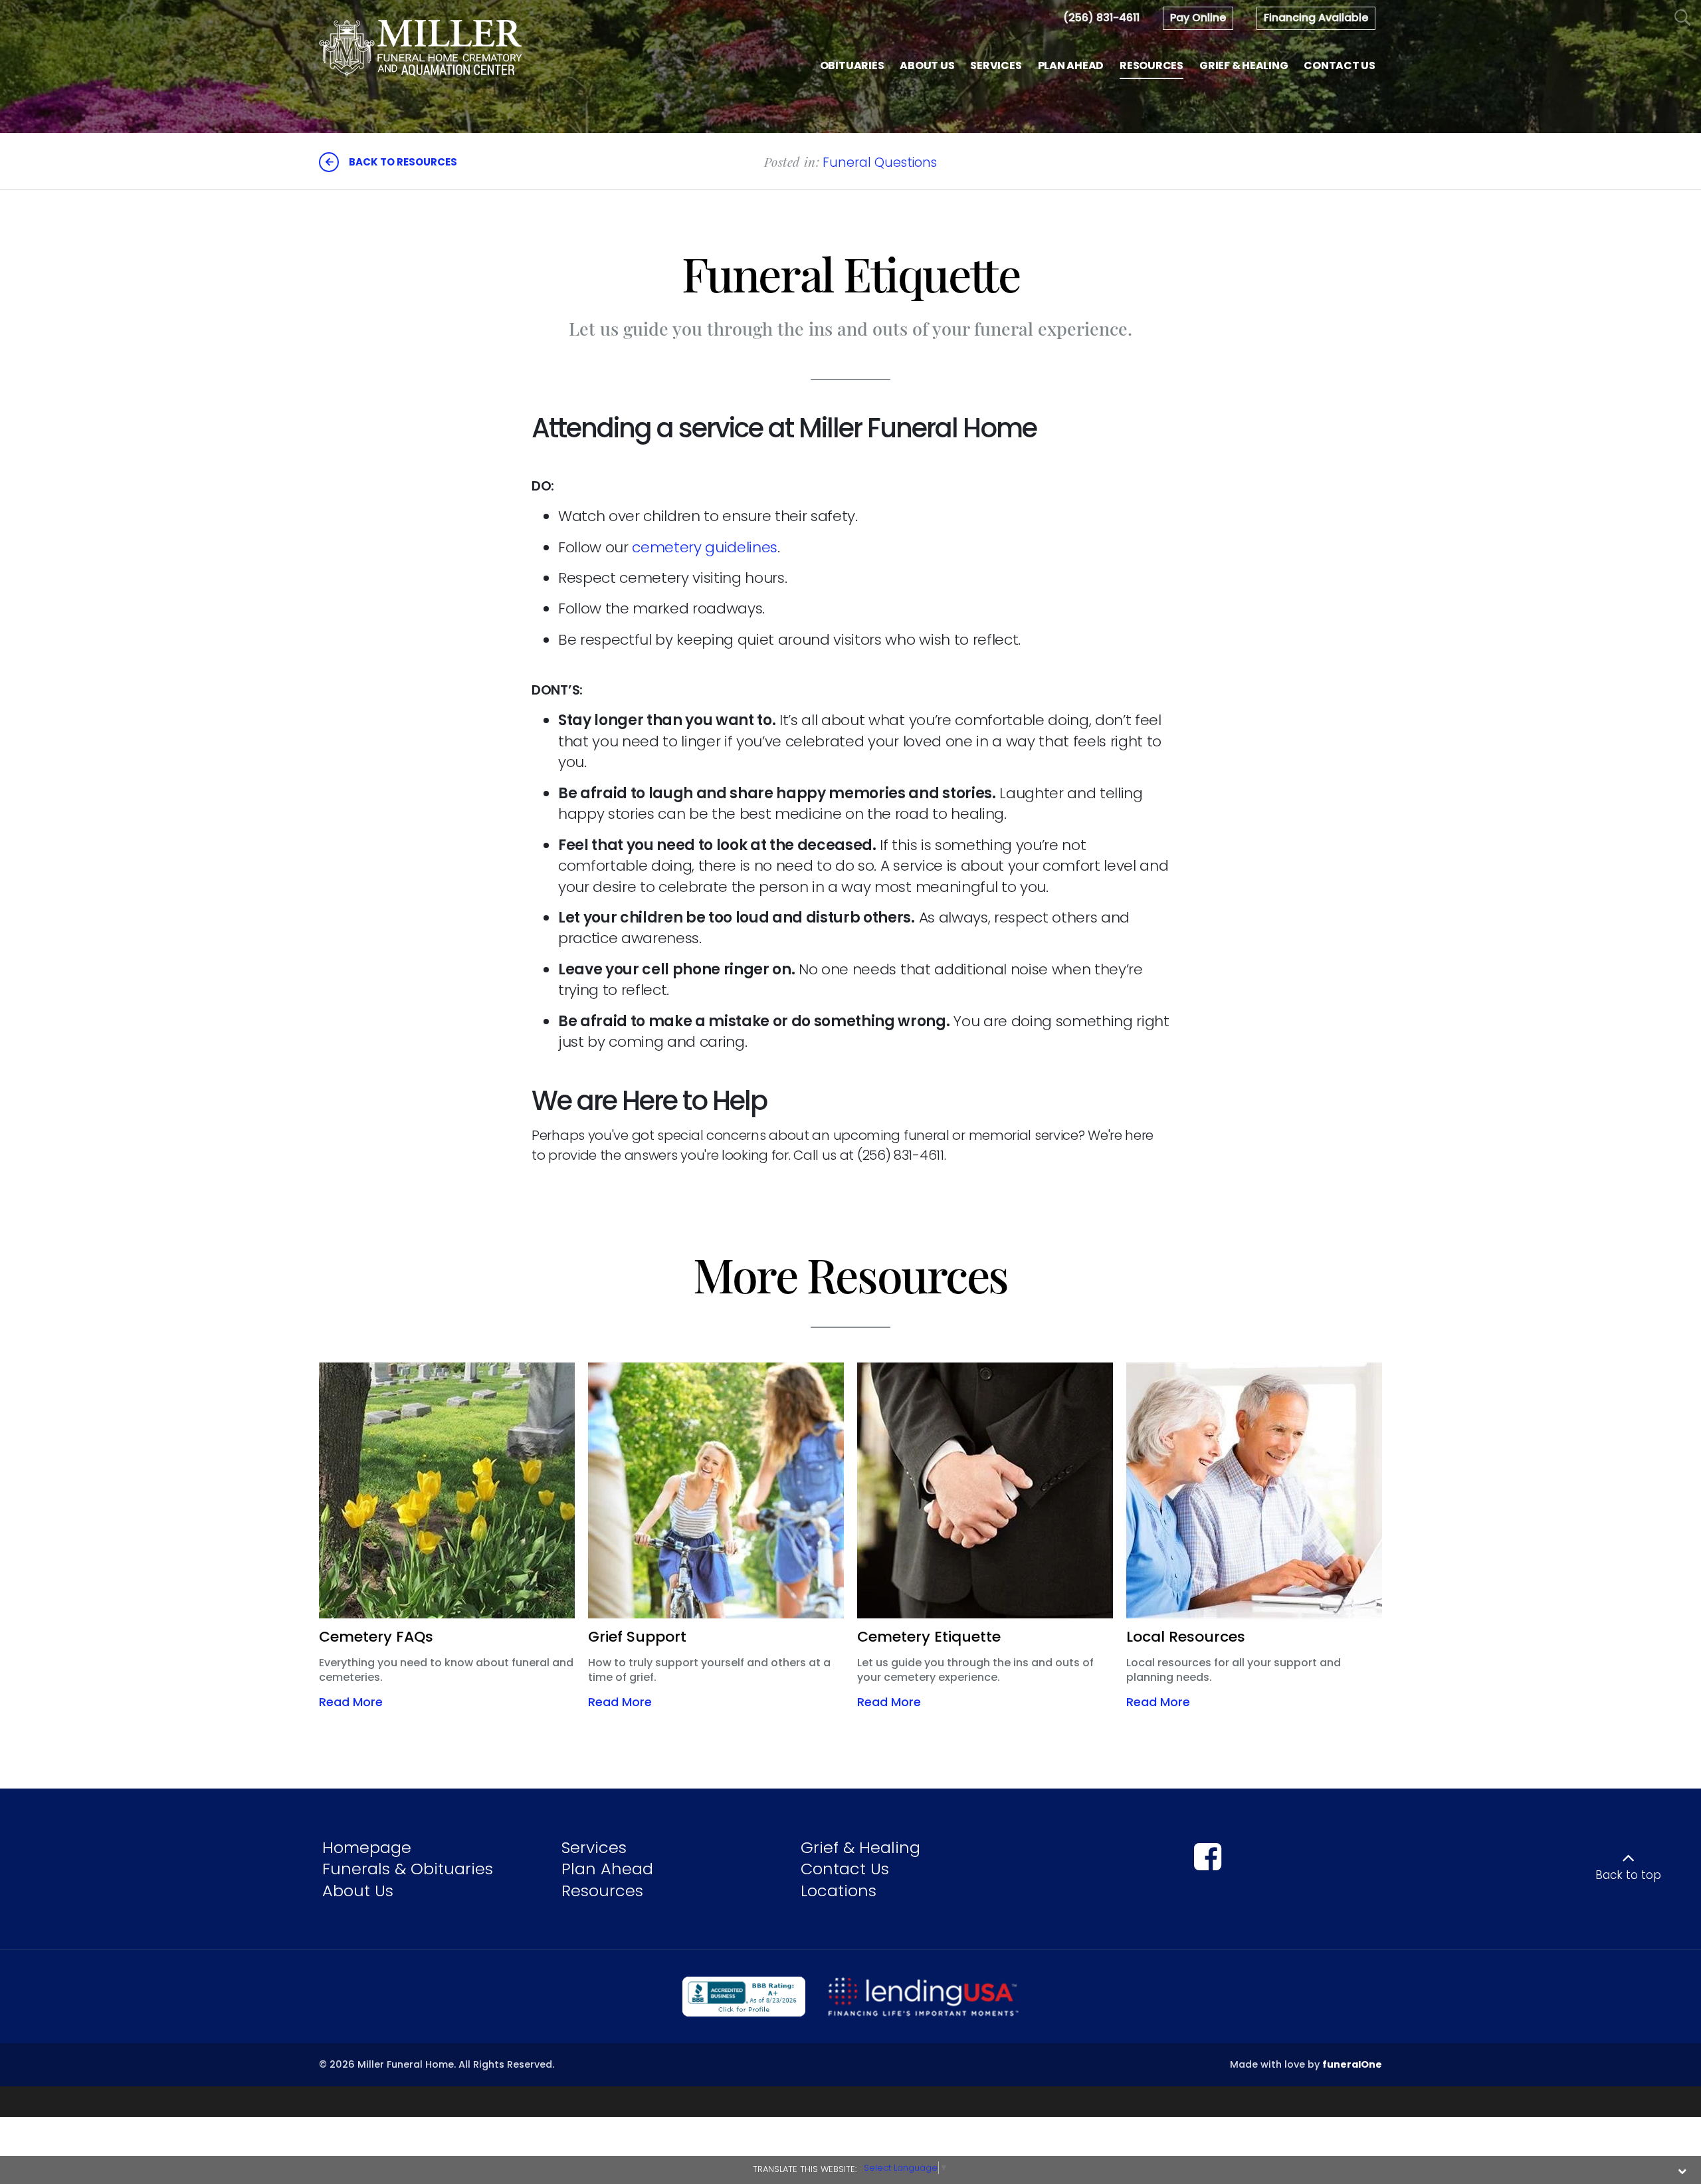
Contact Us (845, 1869)
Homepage (367, 1847)
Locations (839, 1891)
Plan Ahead (607, 1869)
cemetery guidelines (705, 547)
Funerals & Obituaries (408, 1869)
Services (594, 1847)
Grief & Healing (860, 1847)
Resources (602, 1891)
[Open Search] (1683, 18)
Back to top (1628, 1875)
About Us (358, 1891)
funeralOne (1352, 2064)
